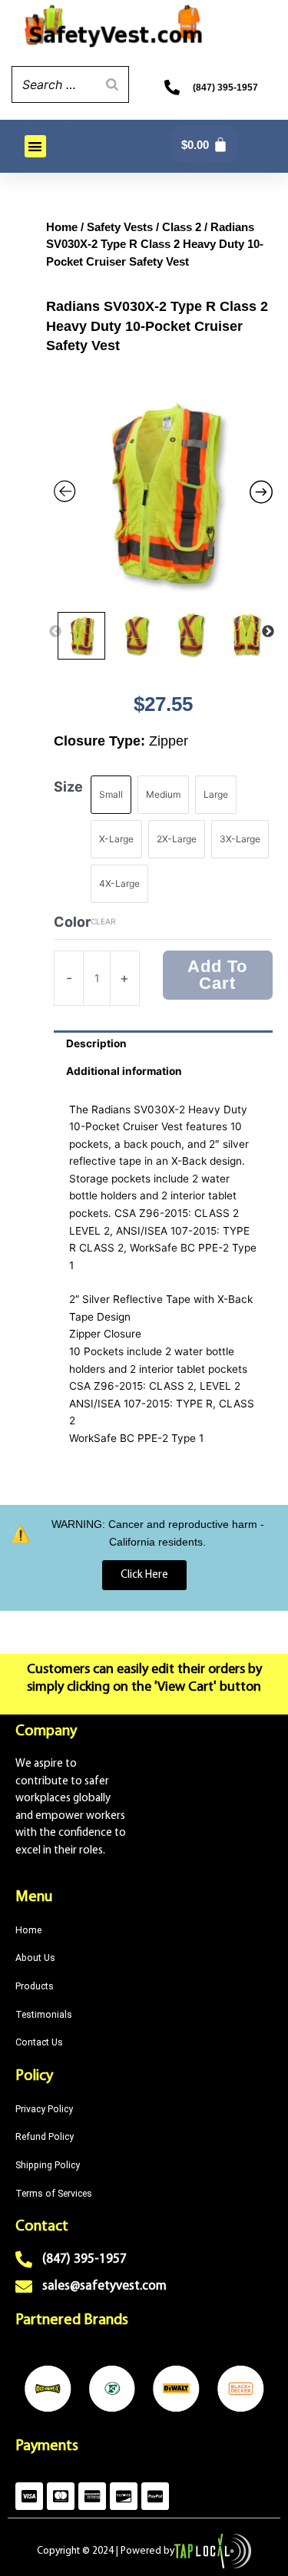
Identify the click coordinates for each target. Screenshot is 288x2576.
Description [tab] (96, 1043)
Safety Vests (120, 227)
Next (269, 632)
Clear (103, 921)
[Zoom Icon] (163, 495)
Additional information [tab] (124, 1071)
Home (62, 227)
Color (72, 922)
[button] (36, 146)
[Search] (113, 84)
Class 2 (182, 227)
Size (68, 787)
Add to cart (217, 975)
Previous (56, 632)
